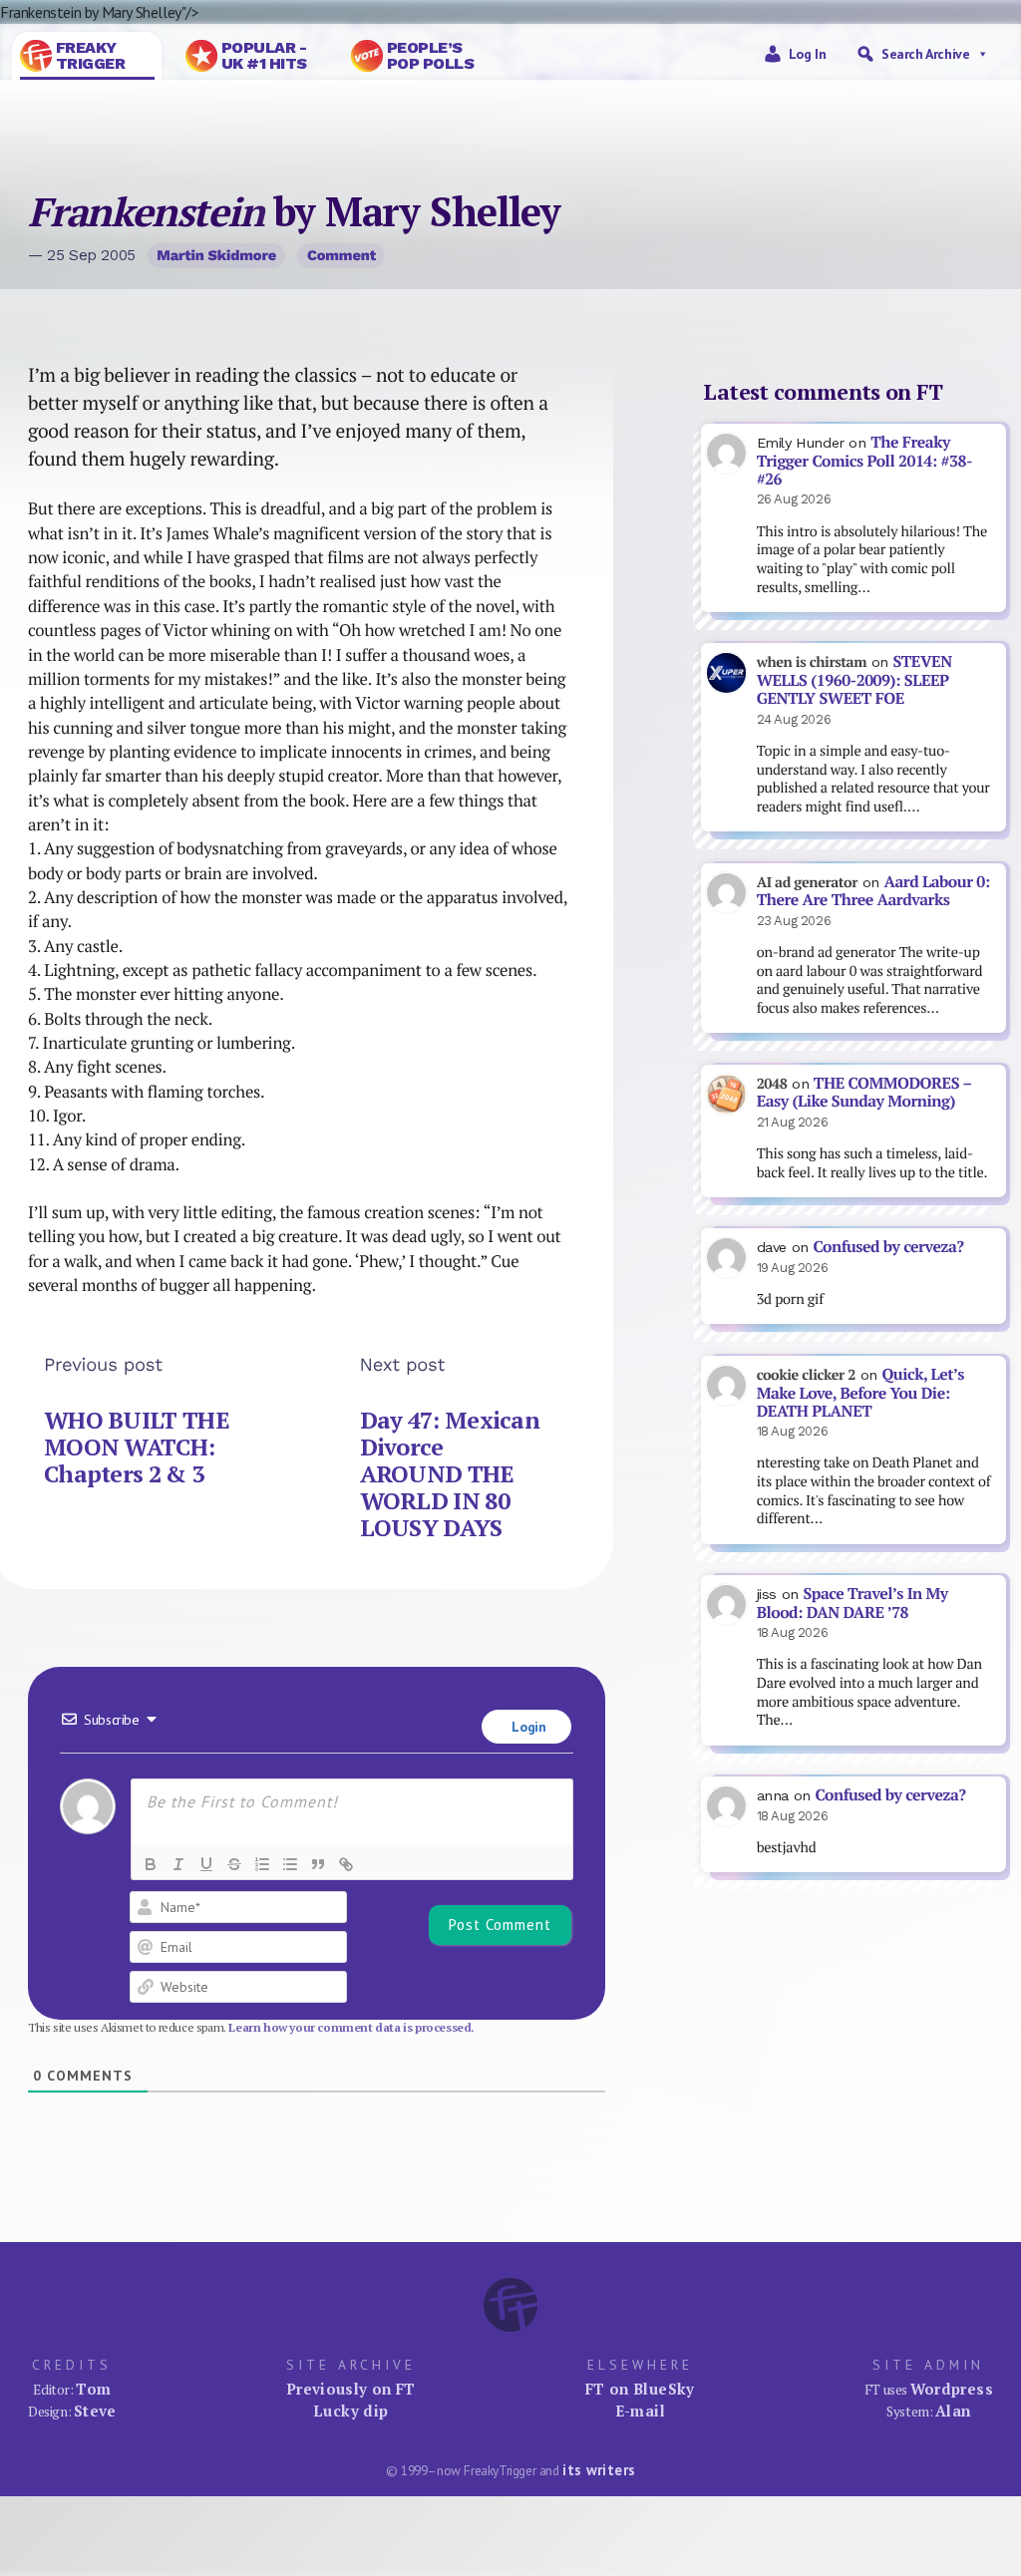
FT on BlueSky (640, 2389)
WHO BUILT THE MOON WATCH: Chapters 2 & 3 (137, 1447)
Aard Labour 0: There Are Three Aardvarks (873, 891)
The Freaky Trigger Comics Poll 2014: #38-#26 (864, 461)
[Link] (346, 1864)
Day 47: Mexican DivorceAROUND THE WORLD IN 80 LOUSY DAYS (450, 1474)
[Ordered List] (262, 1864)
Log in (808, 54)
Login (527, 1727)
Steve (95, 2411)
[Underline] (206, 1864)
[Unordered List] (290, 1864)
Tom (93, 2389)
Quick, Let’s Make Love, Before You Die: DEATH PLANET (860, 1393)
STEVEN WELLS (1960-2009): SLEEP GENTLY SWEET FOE (854, 680)
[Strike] (234, 1864)
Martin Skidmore (216, 255)
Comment (341, 255)
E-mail (640, 2411)
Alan (953, 2411)
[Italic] (178, 1864)
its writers (599, 2470)
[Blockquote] (318, 1864)
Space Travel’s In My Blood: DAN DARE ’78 (852, 1603)
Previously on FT (351, 2389)
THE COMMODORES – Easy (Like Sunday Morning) (864, 1093)
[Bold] (151, 1864)
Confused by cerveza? (888, 1247)
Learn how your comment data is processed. (351, 2027)
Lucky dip (350, 2411)
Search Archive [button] (925, 54)
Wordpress (952, 2389)
